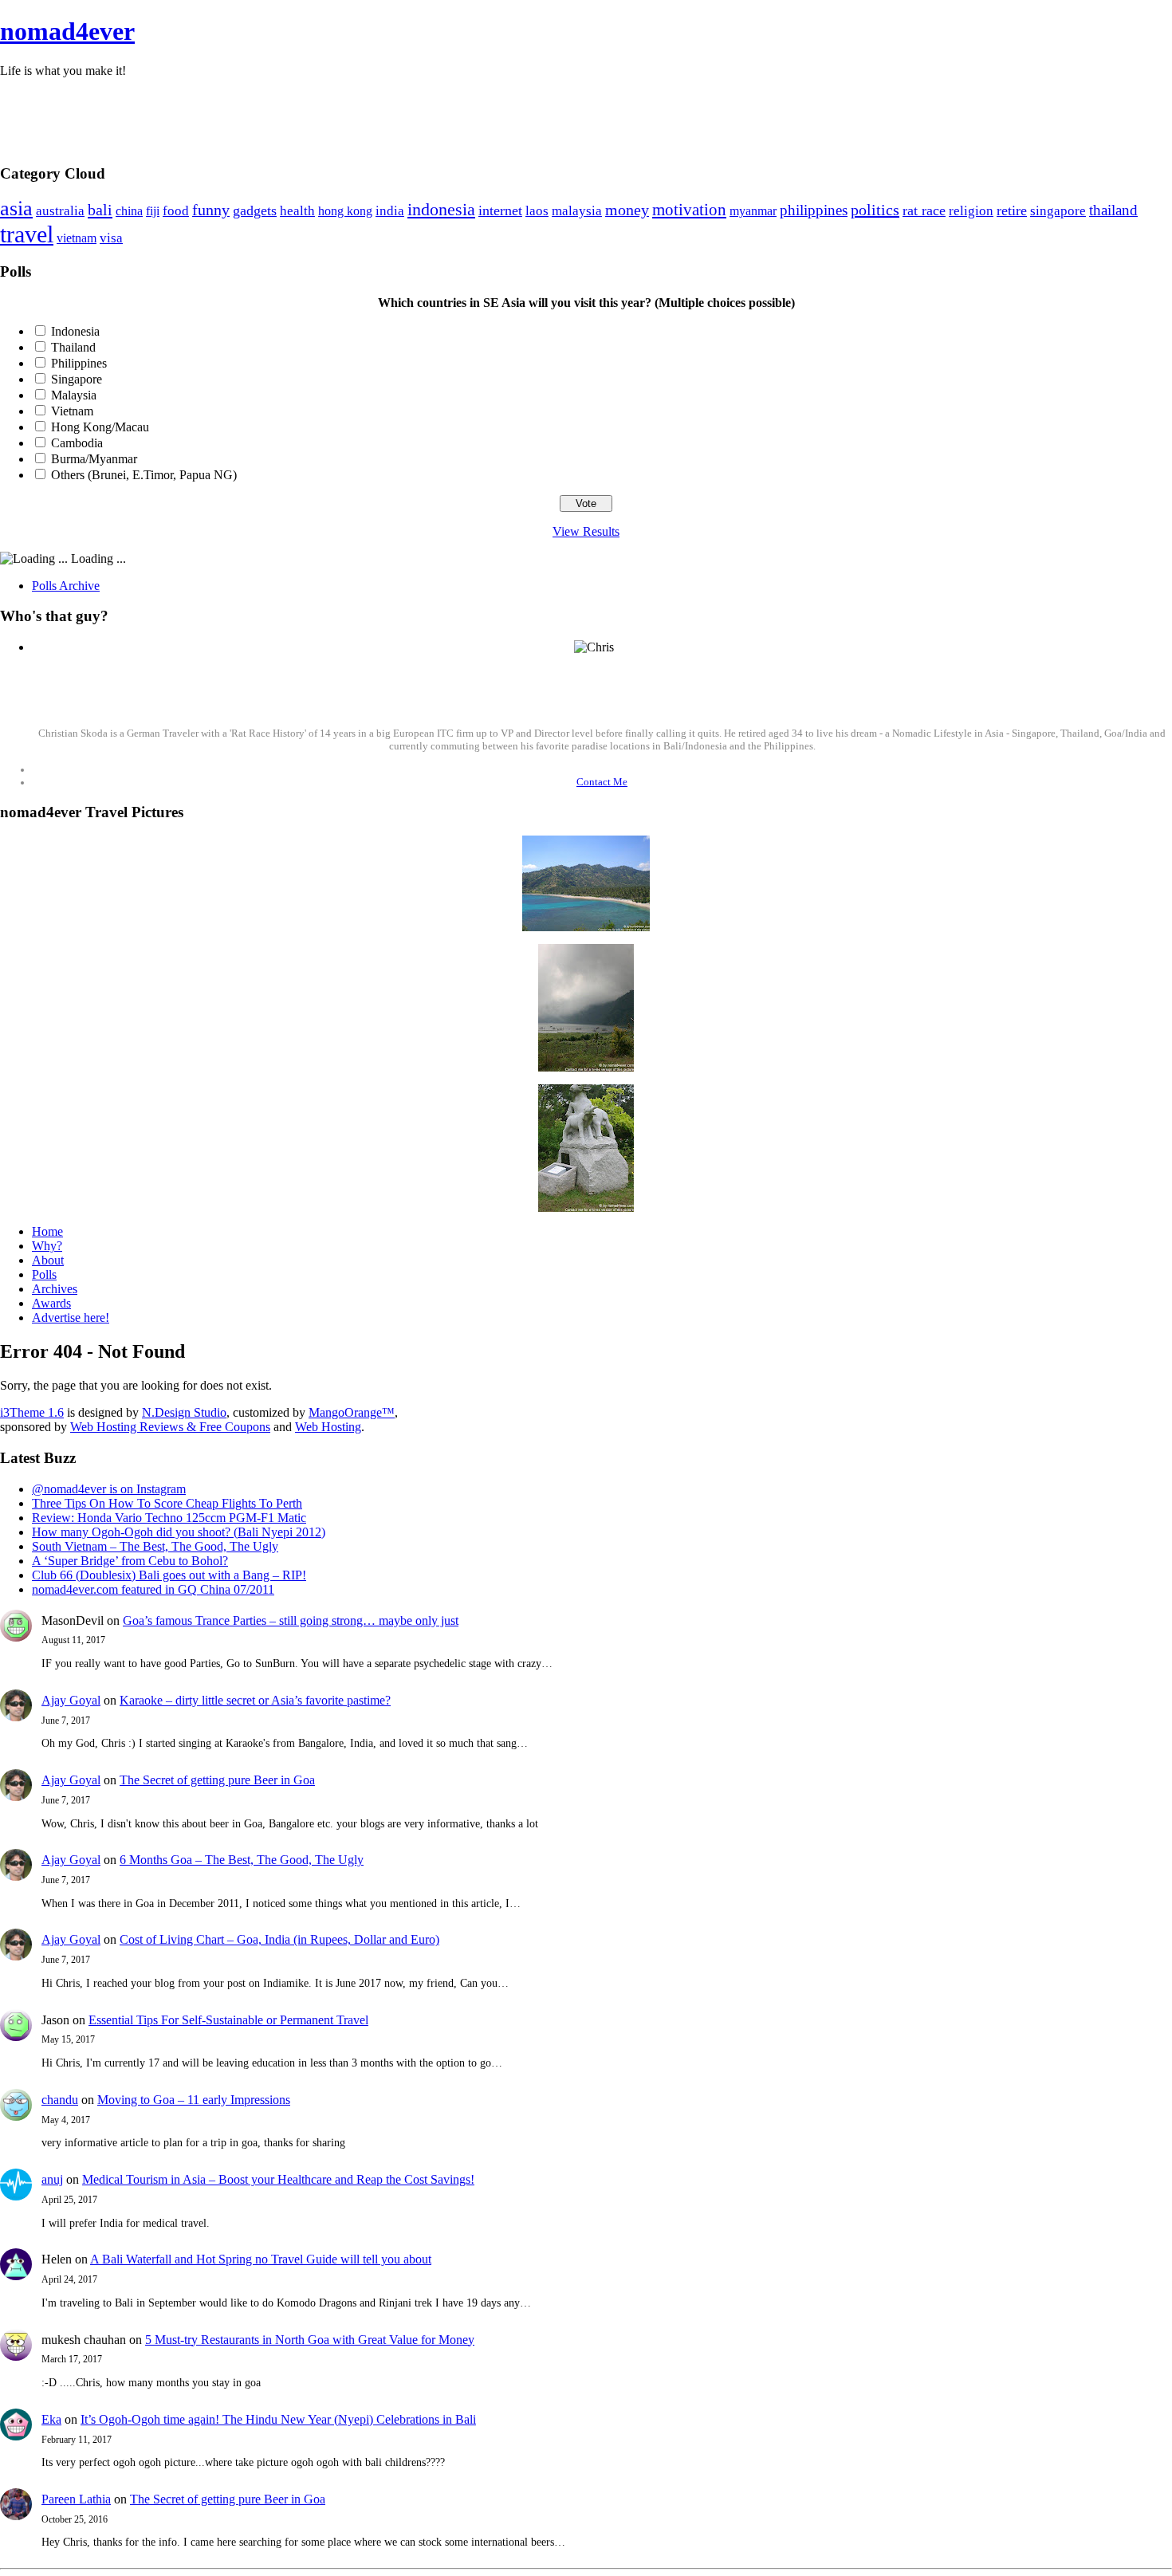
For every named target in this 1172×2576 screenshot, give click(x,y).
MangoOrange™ (352, 1412)
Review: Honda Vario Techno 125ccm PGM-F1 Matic (169, 1518)
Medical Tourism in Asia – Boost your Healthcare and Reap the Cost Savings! (278, 2179)
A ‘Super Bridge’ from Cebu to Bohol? (130, 1561)
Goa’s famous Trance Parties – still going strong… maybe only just (291, 1620)
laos (537, 211)
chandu (60, 2100)
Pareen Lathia (76, 2499)
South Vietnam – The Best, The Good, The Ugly (155, 1546)
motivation (689, 210)
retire (1012, 210)
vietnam (77, 238)
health (297, 211)
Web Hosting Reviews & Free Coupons (170, 1427)
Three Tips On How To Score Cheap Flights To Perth (167, 1503)
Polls (44, 1274)
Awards (51, 1303)
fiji (153, 211)
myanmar (753, 211)
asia (16, 208)
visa (111, 238)
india (390, 210)
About (48, 1260)
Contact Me (602, 782)
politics (875, 210)
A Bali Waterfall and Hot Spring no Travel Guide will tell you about (261, 2259)
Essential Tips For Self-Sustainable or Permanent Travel (228, 2020)
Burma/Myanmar (94, 459)
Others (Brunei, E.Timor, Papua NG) (144, 475)
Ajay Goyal (71, 1700)
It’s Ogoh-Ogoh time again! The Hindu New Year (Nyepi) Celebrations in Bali (278, 2419)
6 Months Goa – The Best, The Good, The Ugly (242, 1860)
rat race (924, 210)
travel (27, 234)
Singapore (77, 379)
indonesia (441, 209)
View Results (586, 531)
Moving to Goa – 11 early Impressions (194, 2100)
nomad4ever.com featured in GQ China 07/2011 (153, 1589)
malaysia (577, 211)
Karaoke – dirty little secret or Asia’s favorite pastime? (255, 1700)
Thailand (73, 347)
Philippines (79, 363)
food (176, 210)
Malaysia (74, 395)
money (627, 210)
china (129, 211)
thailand (1113, 210)
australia (60, 211)
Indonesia (75, 331)
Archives (55, 1289)
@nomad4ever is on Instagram (109, 1489)
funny (211, 210)
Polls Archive (66, 586)
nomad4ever (67, 31)
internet (500, 210)
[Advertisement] (586, 114)
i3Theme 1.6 (32, 1412)
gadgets (255, 210)
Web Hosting (328, 1427)
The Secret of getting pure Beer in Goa (217, 1780)
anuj (52, 2179)
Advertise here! (71, 1317)
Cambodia (77, 443)
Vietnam (72, 411)
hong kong (345, 211)
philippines (814, 210)
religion (971, 211)
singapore (1058, 211)
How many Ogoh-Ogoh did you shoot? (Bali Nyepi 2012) (179, 1532)
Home (47, 1231)
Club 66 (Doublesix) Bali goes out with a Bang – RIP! (169, 1575)
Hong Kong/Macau (100, 427)
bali (100, 210)
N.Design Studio (184, 1412)
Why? (47, 1246)
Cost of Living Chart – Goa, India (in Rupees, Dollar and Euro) (279, 1939)
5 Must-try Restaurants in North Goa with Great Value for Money (310, 2340)
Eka (51, 2419)
